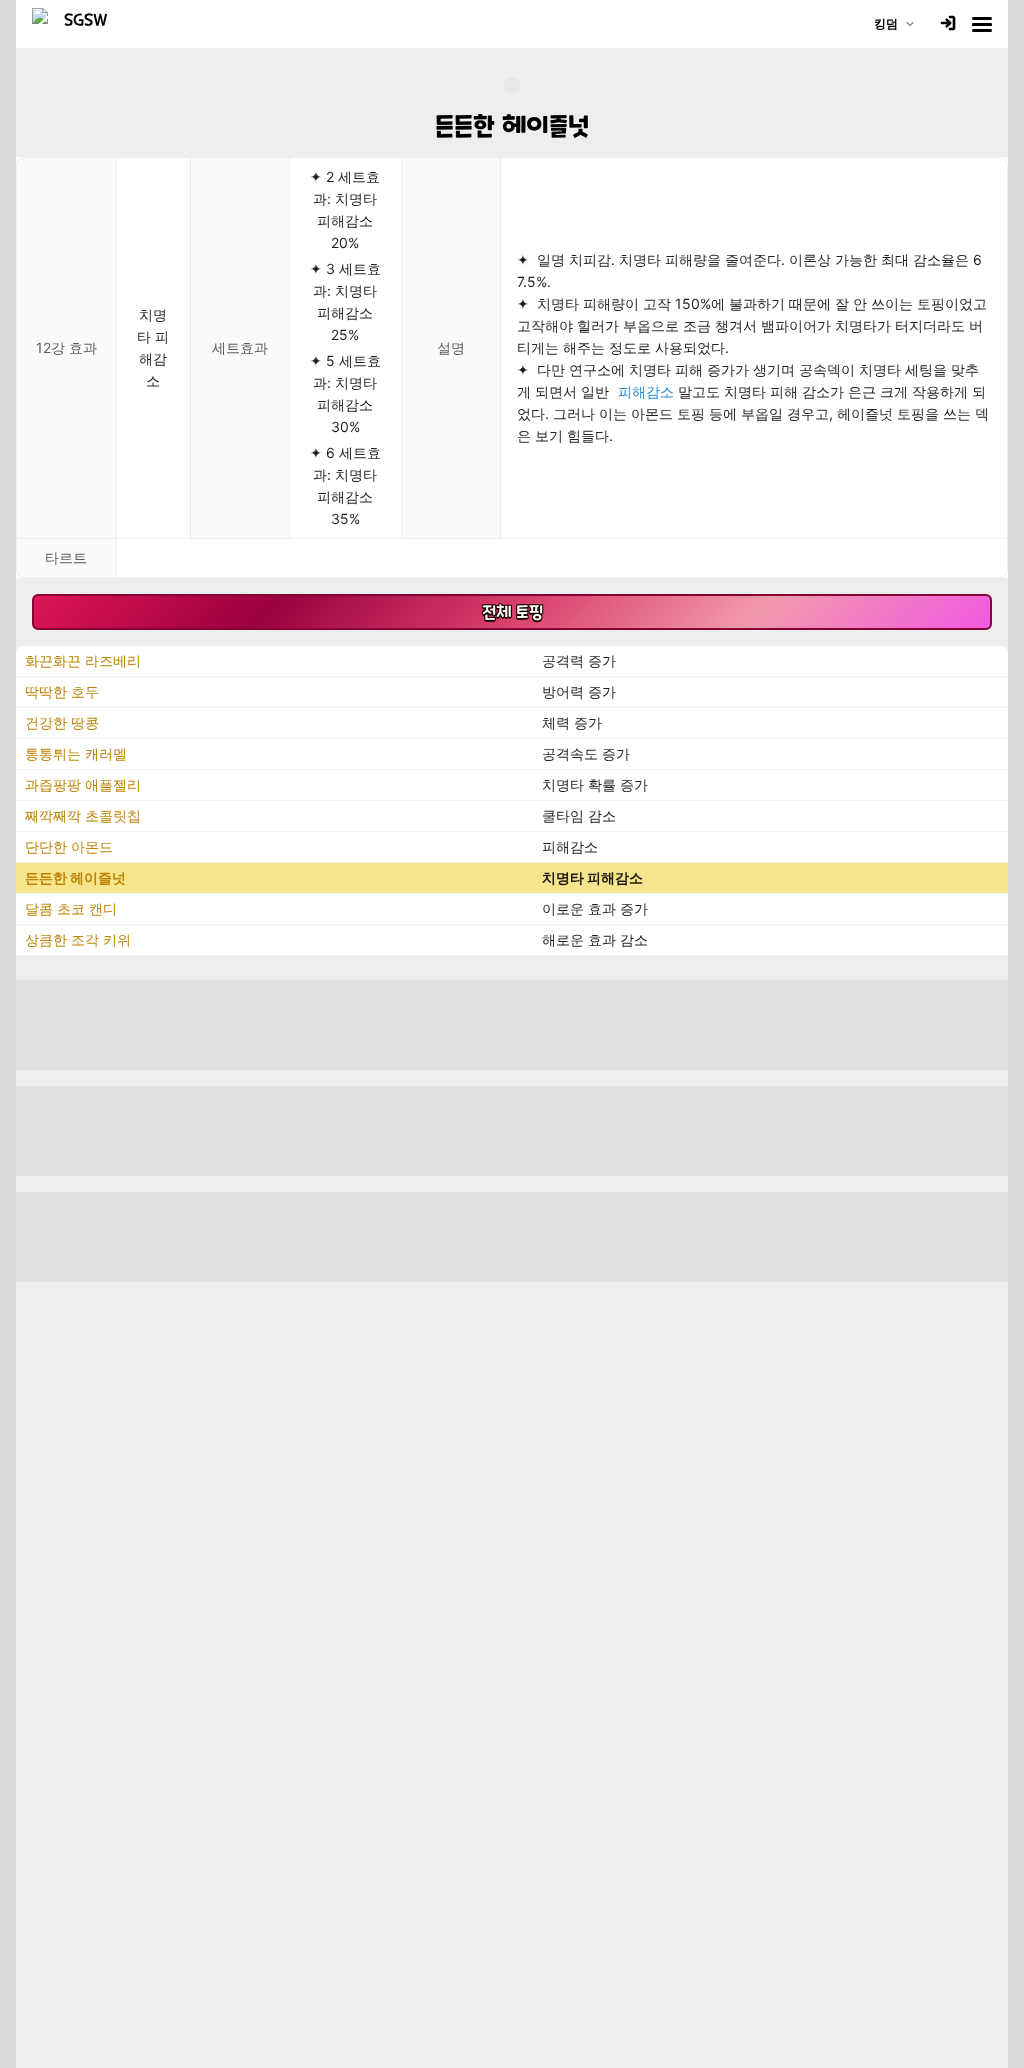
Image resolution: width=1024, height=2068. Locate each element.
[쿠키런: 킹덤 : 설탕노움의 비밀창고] (78, 24)
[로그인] (948, 24)
